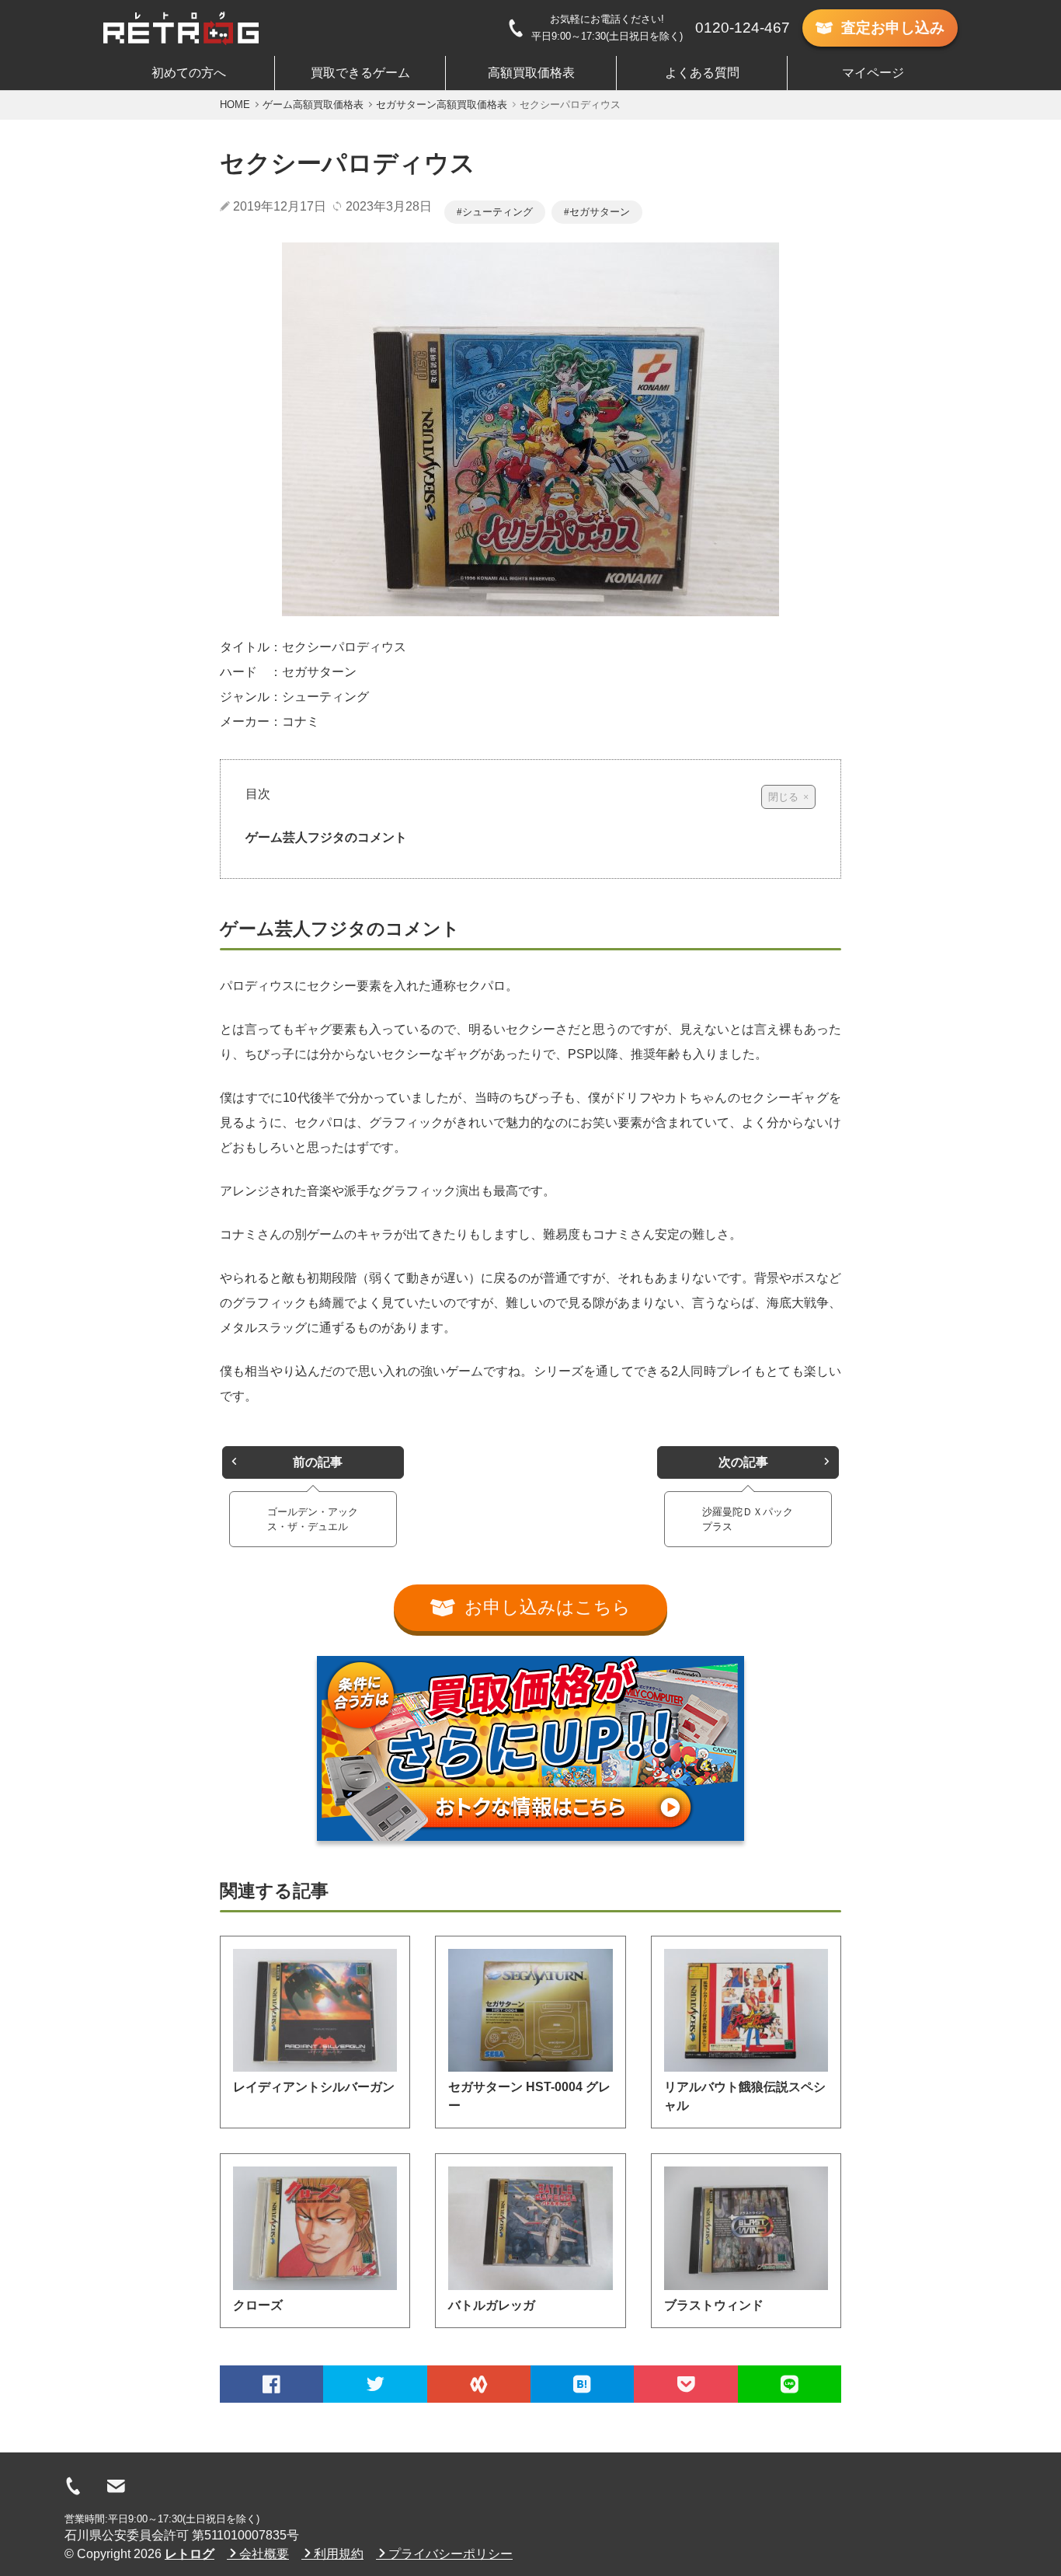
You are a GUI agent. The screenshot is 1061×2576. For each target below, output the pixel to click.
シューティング (497, 212)
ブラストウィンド (714, 2305)
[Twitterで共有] (375, 2384)
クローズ (258, 2305)
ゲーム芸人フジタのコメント (326, 837)
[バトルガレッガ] (530, 2228)
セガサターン (600, 212)
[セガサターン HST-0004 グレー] (530, 2010)
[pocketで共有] (685, 2384)
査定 (893, 28)
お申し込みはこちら (548, 1607)
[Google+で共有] (479, 2384)
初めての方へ (189, 73)
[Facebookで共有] (271, 2384)
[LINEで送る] (790, 2384)
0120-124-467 (743, 28)
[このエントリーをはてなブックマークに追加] (582, 2384)
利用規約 (339, 2554)
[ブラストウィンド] (746, 2228)
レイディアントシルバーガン (314, 2087)
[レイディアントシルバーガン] (315, 2010)
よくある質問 (702, 73)
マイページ (873, 73)
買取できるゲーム (360, 73)
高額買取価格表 (531, 73)
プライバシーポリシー (450, 2554)
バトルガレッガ (492, 2305)
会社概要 (264, 2554)
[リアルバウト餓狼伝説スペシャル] (746, 2010)
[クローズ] (315, 2228)
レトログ (190, 2554)
